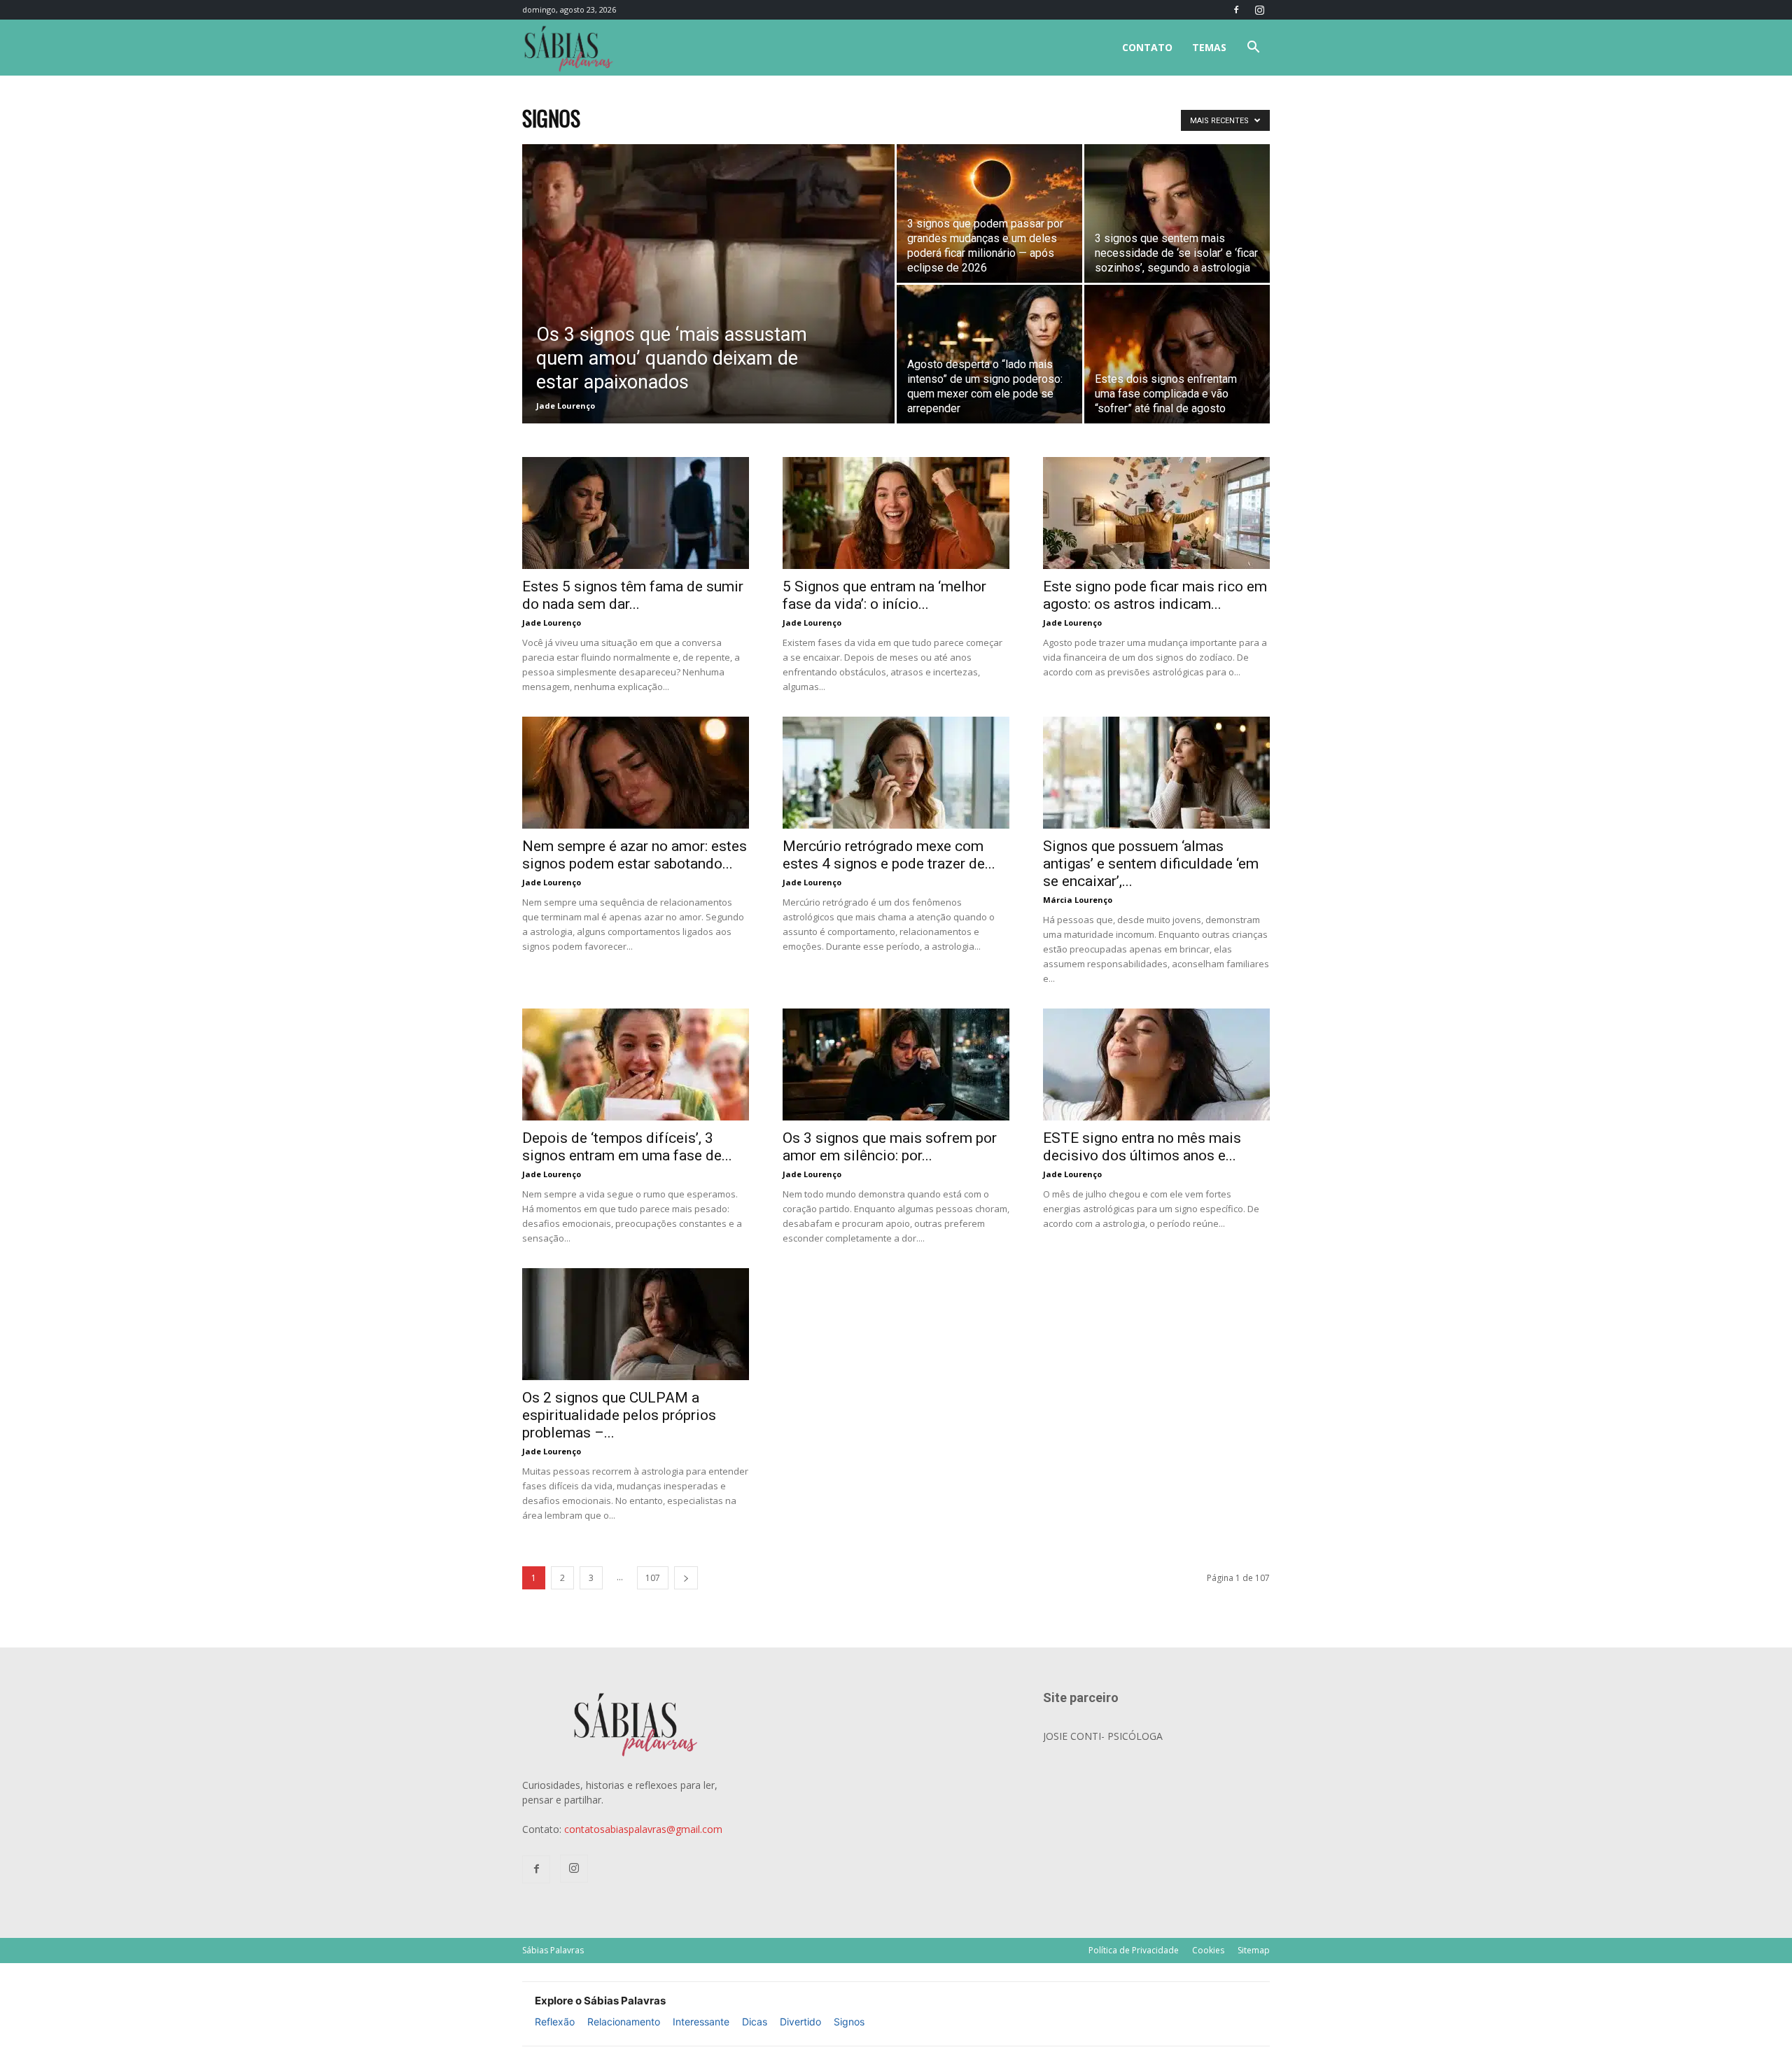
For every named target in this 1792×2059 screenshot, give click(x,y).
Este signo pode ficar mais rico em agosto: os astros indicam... (1155, 595)
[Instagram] (1259, 10)
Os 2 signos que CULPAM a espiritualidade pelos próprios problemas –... (619, 1415)
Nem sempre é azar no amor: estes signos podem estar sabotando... (635, 855)
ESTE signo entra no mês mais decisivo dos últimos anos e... (1142, 1147)
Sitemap (1254, 1950)
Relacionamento (624, 2022)
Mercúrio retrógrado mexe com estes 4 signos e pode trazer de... (889, 855)
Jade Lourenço (566, 406)
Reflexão (555, 2022)
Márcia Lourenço (1078, 900)
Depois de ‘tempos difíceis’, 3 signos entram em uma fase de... (627, 1147)
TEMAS (1209, 47)
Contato (1147, 47)
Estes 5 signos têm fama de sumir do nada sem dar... (633, 595)
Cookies (1208, 1950)
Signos (849, 2022)
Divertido (800, 2022)
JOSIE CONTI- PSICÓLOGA (1103, 1736)
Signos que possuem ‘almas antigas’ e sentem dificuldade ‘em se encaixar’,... (1151, 864)
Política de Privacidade (1134, 1950)
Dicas (755, 2022)
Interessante (701, 2022)
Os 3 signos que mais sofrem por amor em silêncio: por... (890, 1147)
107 (653, 1578)
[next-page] (686, 1578)
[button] (1253, 49)
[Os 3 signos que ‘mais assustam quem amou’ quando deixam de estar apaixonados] (708, 284)
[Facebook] (1236, 10)
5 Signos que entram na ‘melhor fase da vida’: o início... (884, 595)
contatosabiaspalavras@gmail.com (643, 1829)
